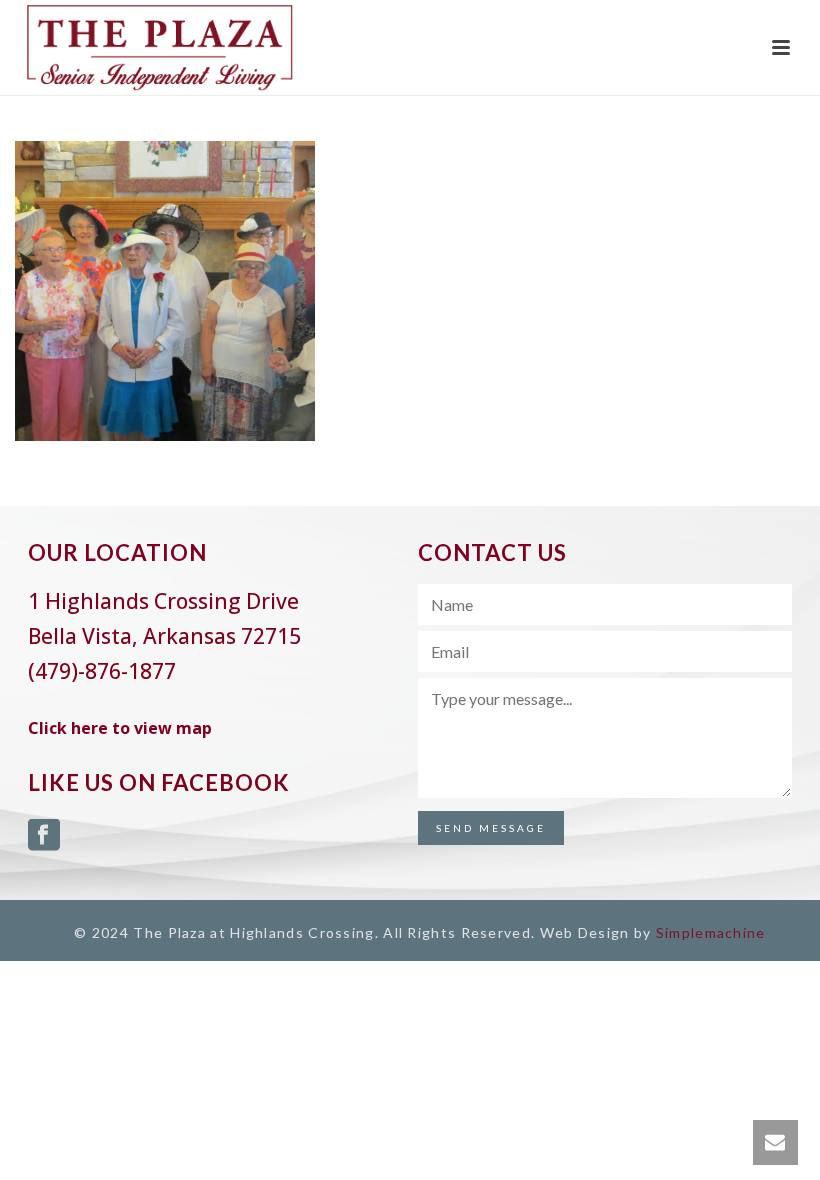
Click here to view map (120, 728)
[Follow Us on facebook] (44, 836)
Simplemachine (711, 932)
